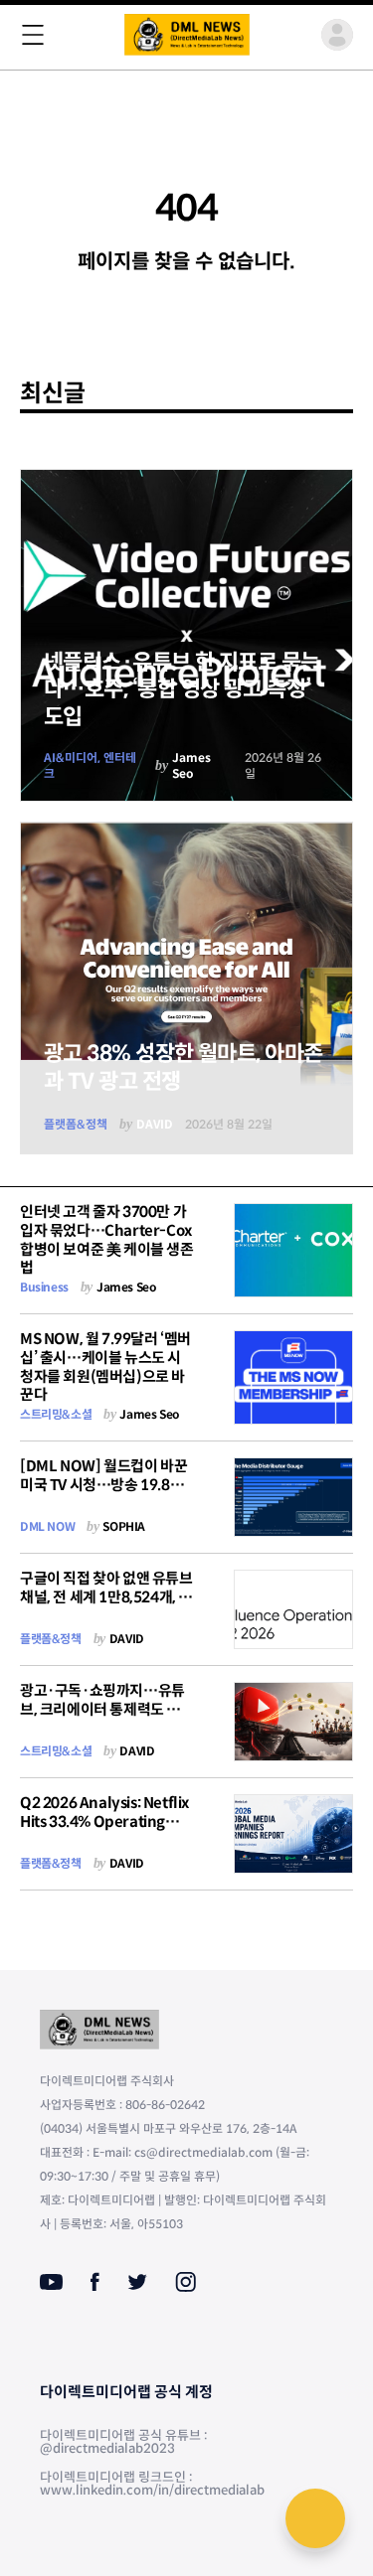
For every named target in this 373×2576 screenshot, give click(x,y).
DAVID (155, 1124)
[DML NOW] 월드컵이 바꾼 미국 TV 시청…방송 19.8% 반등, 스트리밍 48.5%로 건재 (103, 1494)
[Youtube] (51, 2282)
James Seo (191, 765)
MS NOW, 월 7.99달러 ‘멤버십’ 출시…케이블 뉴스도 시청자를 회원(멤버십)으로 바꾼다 (105, 1366)
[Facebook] (95, 2282)
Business (44, 1287)
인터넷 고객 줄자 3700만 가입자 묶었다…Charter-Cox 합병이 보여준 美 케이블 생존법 (107, 1239)
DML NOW (47, 1526)
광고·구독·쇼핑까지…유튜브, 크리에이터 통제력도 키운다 (107, 1709)
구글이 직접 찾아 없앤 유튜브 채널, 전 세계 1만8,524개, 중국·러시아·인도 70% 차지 (106, 1597)
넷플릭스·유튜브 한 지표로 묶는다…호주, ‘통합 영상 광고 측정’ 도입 (182, 689)
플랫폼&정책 (76, 1124)
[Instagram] (186, 2282)
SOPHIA (124, 1526)
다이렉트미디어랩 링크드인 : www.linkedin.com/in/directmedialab (152, 2484)
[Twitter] (137, 2282)
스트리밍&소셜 (56, 1414)
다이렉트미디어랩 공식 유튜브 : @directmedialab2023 (123, 2442)
